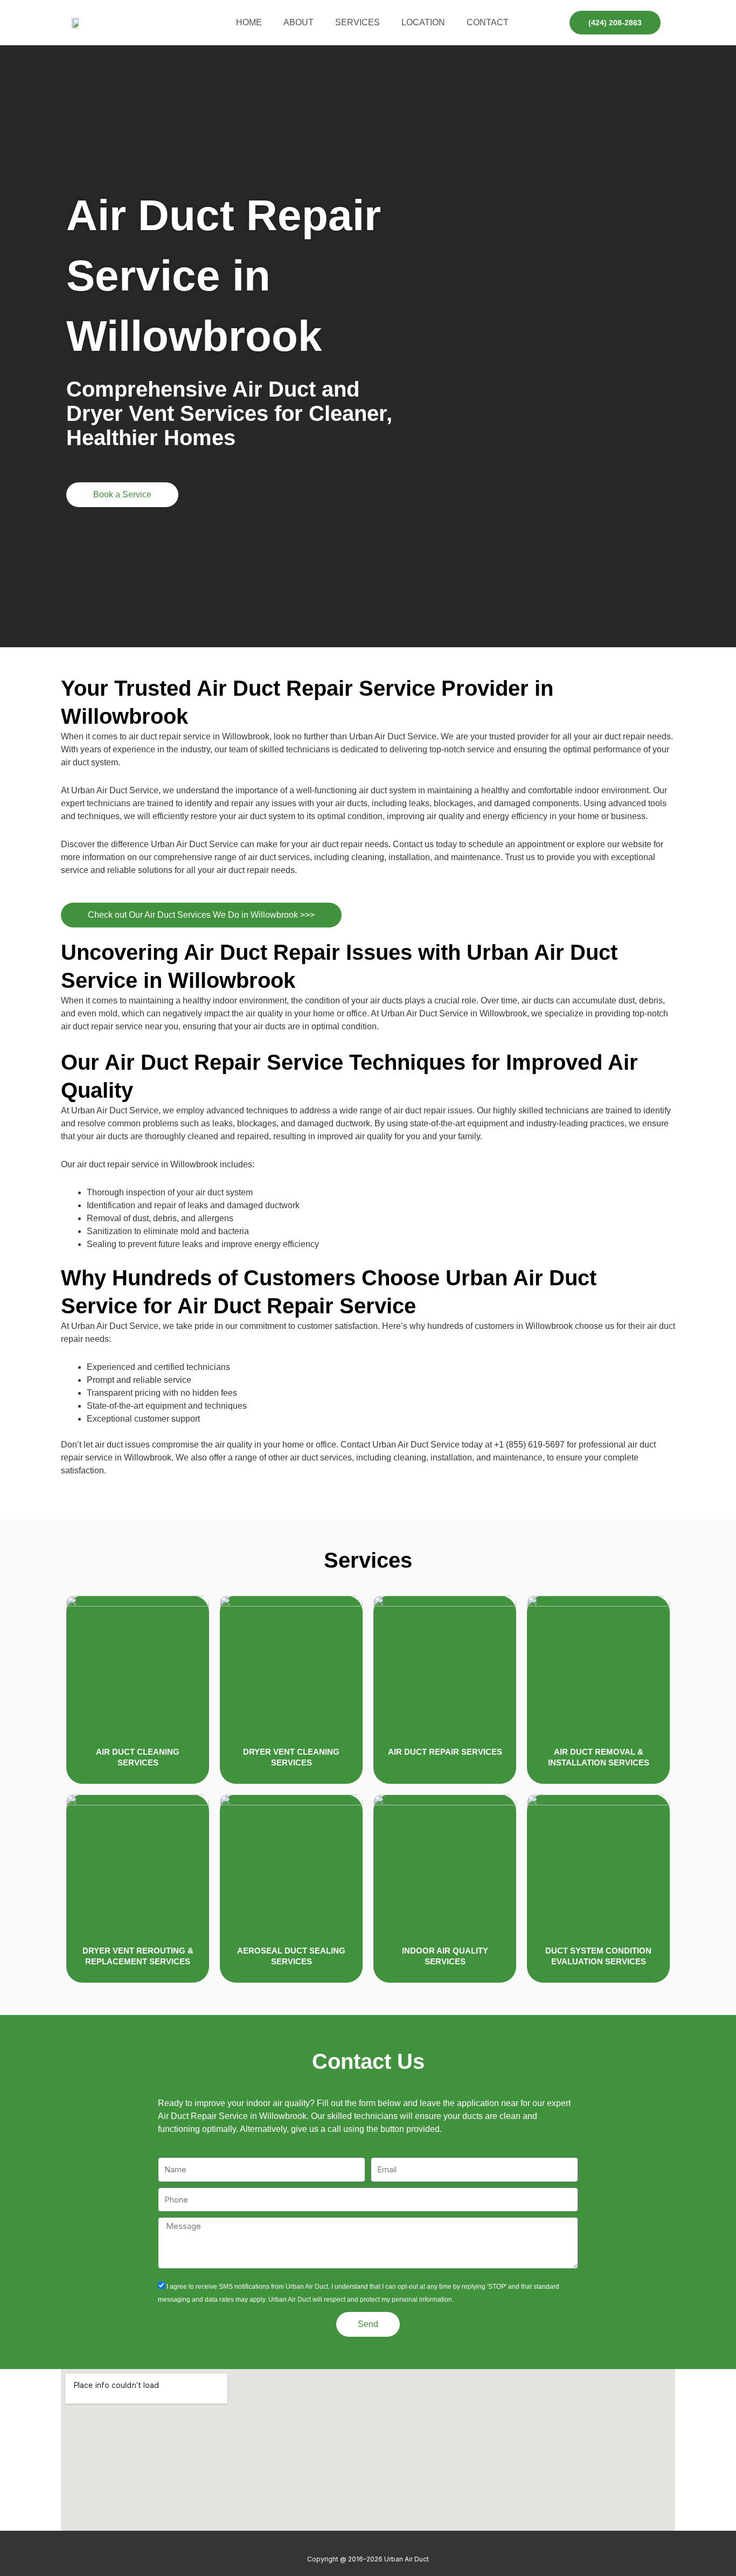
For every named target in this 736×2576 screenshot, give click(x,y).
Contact (488, 22)
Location (423, 22)
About (298, 22)
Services (357, 22)
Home (249, 22)
